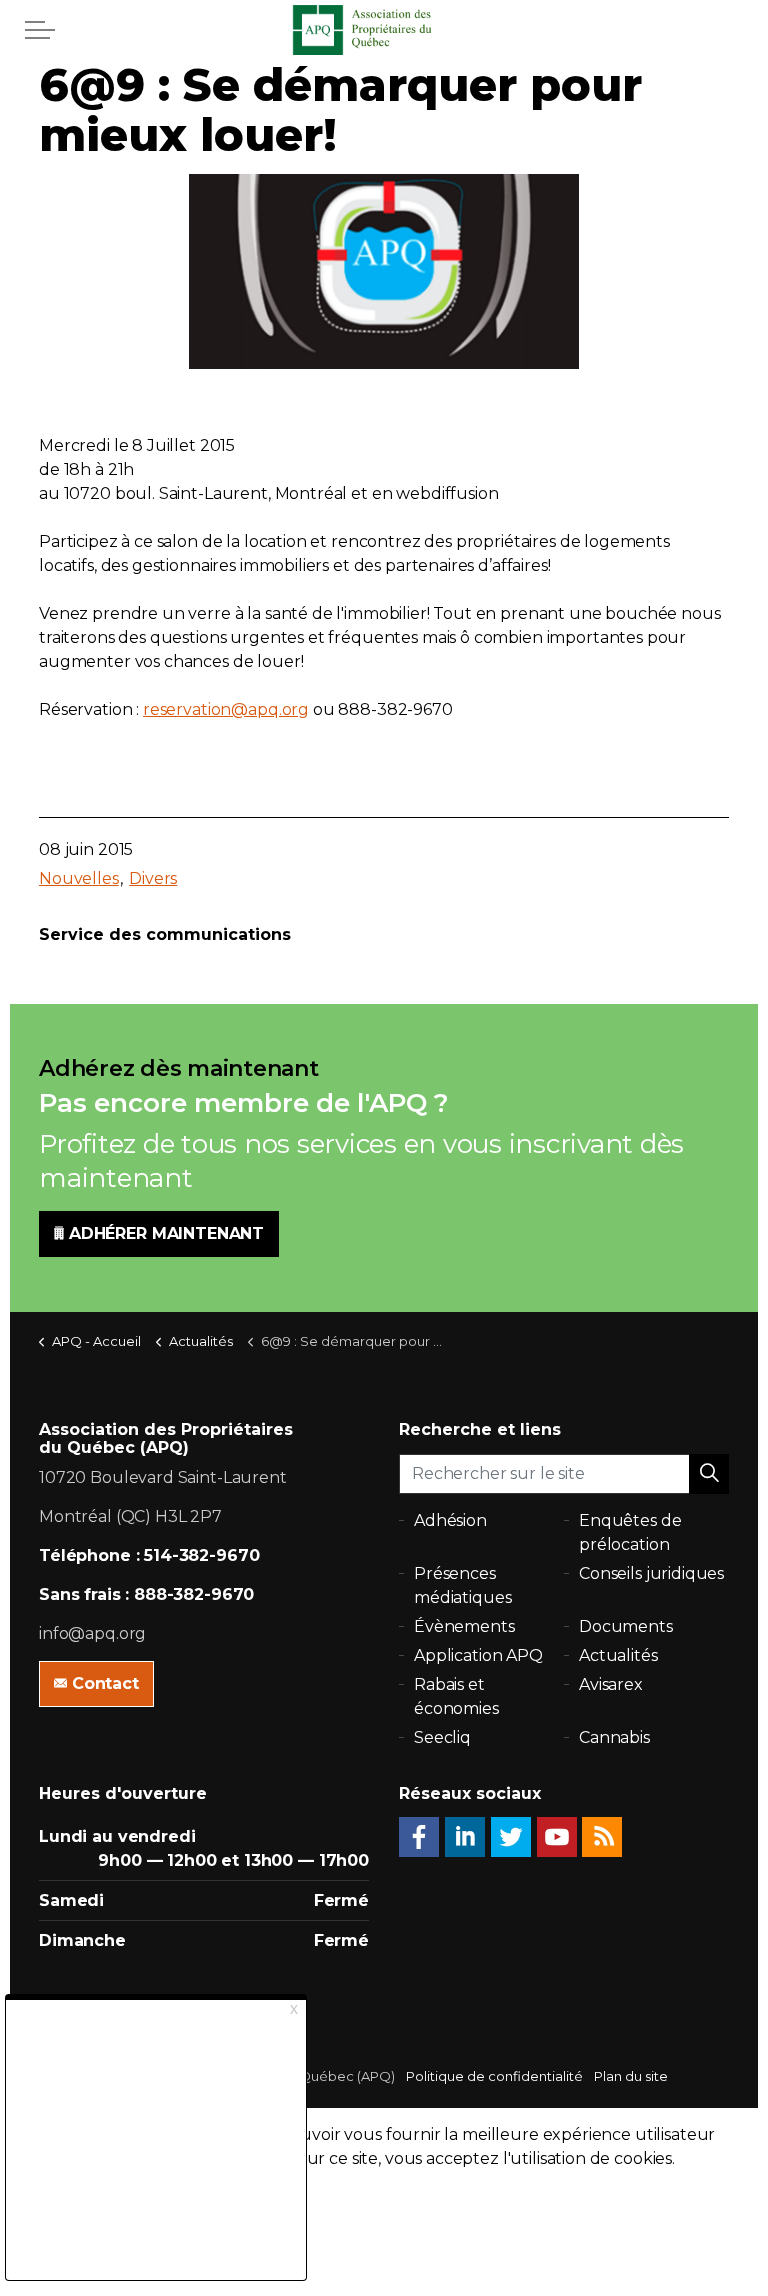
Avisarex (611, 1684)
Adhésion (450, 1520)
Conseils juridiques (651, 1573)
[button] (709, 1474)
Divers (153, 878)
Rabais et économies (456, 1696)
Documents (626, 1626)
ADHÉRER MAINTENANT (166, 1233)
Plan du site (631, 2076)
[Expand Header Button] (40, 30)
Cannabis (614, 1737)
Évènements (464, 1626)
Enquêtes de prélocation (630, 1532)
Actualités (618, 1655)
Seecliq (442, 1737)
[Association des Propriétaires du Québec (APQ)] (384, 30)
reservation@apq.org (226, 709)
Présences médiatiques (462, 1585)
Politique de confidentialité (494, 2076)
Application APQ (478, 1655)
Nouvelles (79, 878)
